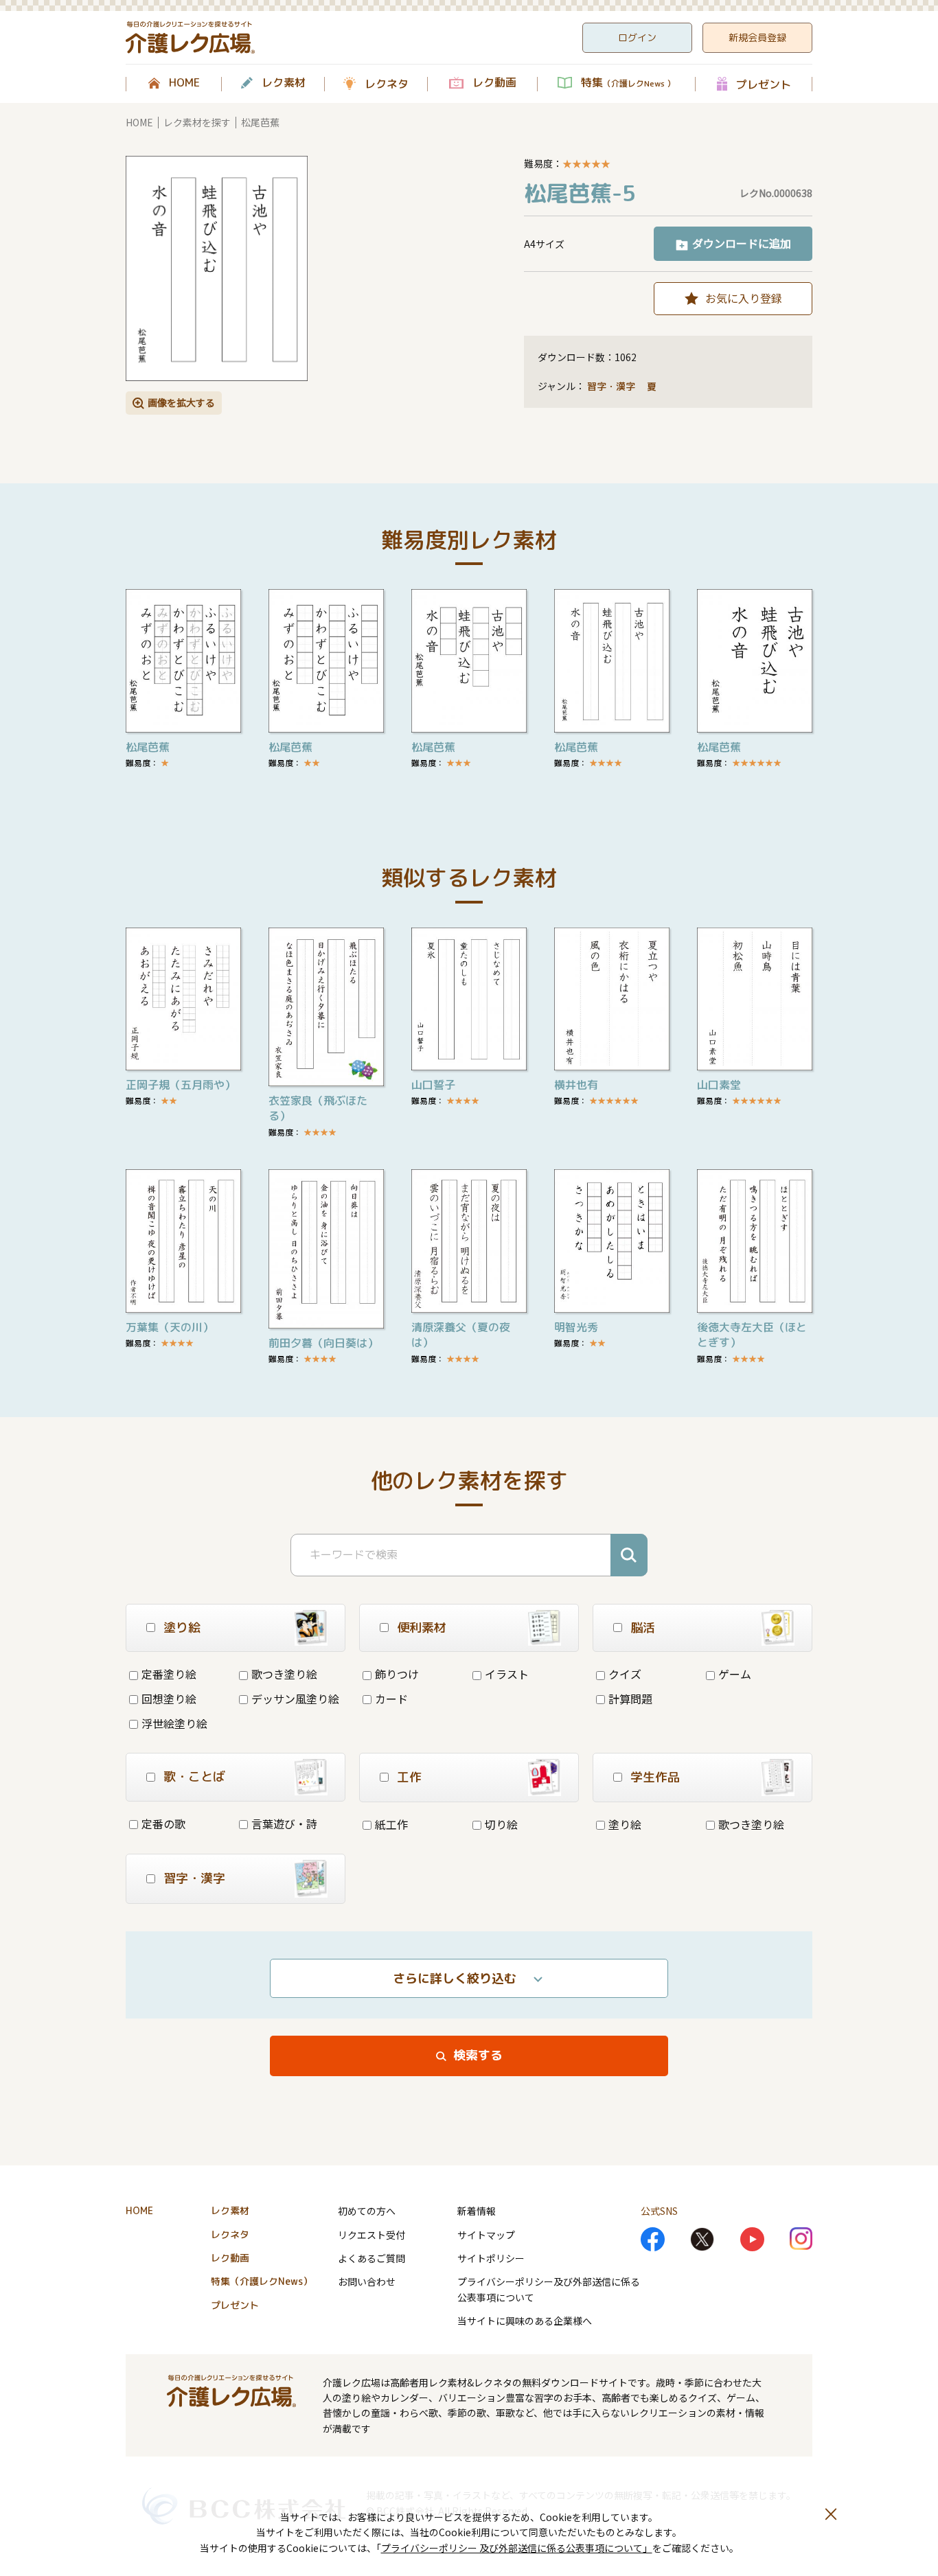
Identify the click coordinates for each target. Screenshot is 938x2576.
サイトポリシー (491, 2258)
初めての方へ (367, 2211)
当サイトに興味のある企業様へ (525, 2321)
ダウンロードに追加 (742, 243)
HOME (184, 83)
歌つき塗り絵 (284, 1674)
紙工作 (391, 1824)
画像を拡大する (181, 402)
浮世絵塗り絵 (174, 1723)
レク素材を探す (197, 122)
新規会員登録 (757, 37)
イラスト (507, 1674)
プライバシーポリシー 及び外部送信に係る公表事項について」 (517, 2548)
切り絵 (501, 1824)
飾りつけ (397, 1674)
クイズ (625, 1674)
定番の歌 (163, 1824)
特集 (628, 83)
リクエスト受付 (371, 2235)
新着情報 (477, 2211)
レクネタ (387, 84)
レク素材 (284, 83)
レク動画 (494, 83)
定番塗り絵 (169, 1674)
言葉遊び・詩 (284, 1824)
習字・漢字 (611, 386)
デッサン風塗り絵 (295, 1699)
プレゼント (764, 84)
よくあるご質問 (371, 2258)
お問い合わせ (367, 2281)
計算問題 (630, 1699)
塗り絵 (625, 1824)
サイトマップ (486, 2235)
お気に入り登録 (744, 298)
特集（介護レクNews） (262, 2281)
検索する (478, 2055)
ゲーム (735, 1674)
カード (391, 1699)
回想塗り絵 (169, 1699)
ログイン (637, 37)
